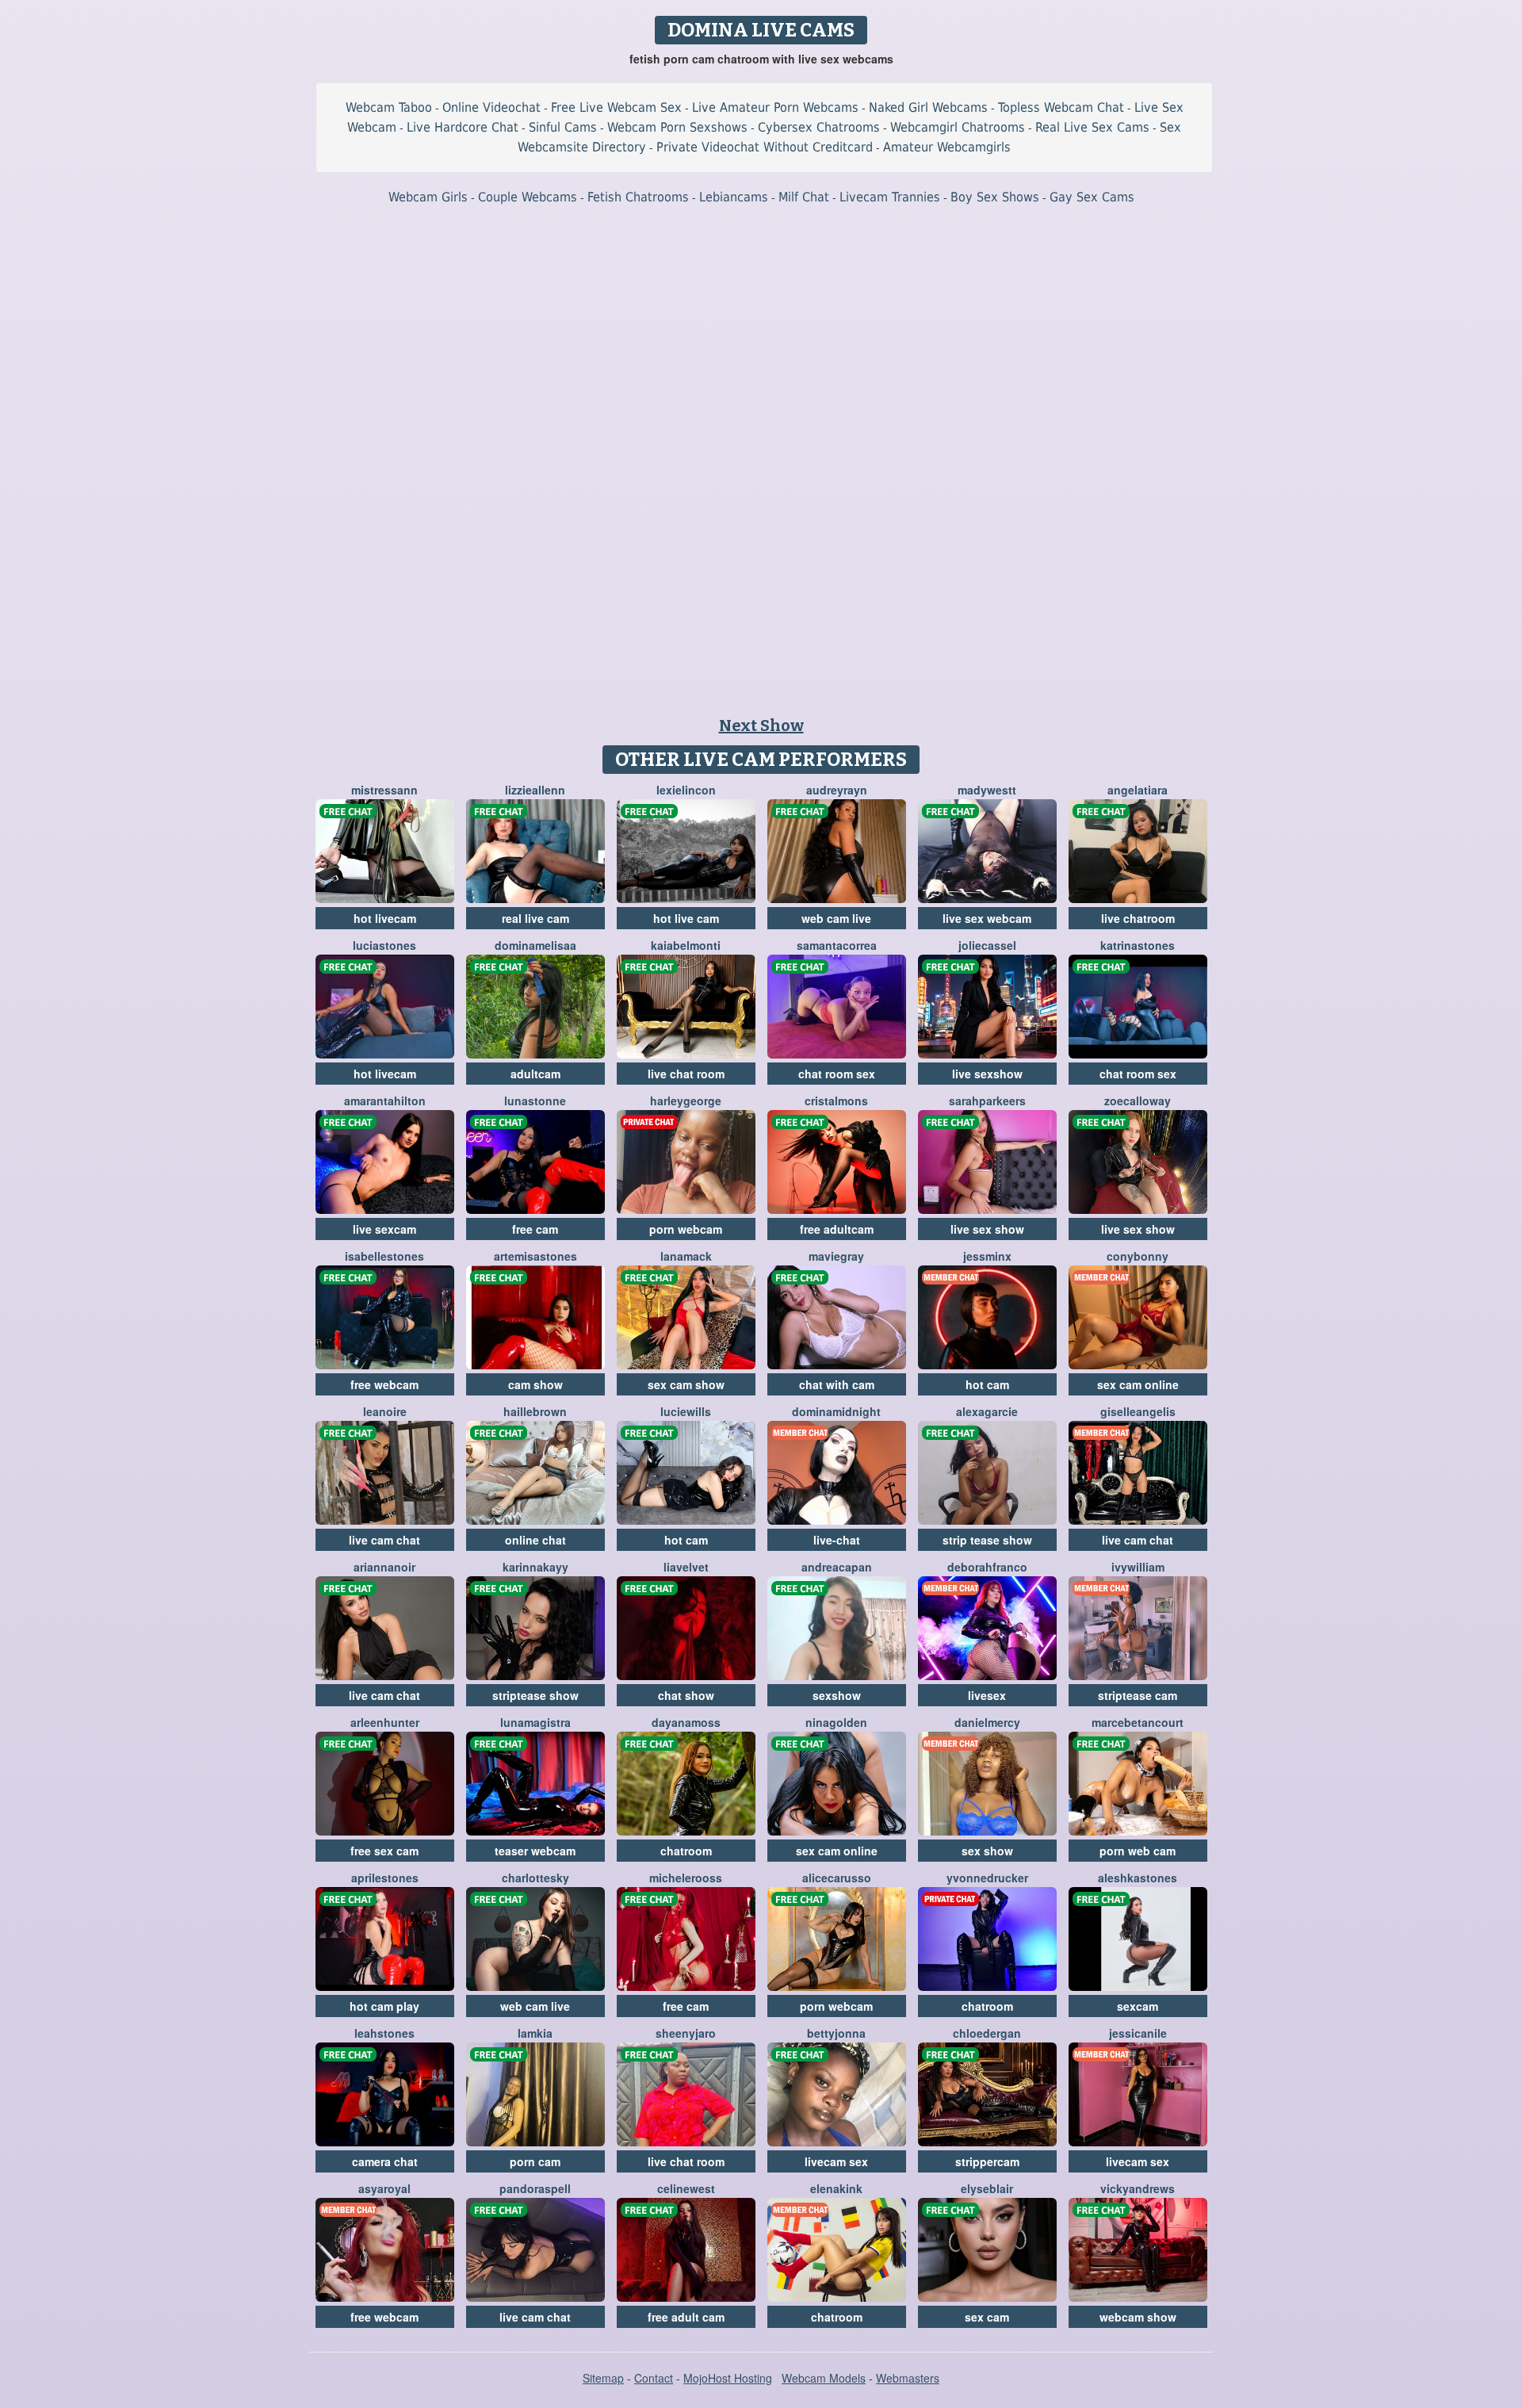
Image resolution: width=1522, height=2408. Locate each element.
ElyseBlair (987, 2188)
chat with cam (837, 1384)
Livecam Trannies (890, 197)
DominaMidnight (836, 1411)
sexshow (837, 1695)
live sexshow (987, 1074)
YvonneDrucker (987, 1878)
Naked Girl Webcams (928, 107)
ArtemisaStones (535, 1256)
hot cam (987, 1384)
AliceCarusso (837, 1878)
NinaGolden (836, 1722)
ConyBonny (1138, 1256)
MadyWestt (987, 790)
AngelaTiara (1138, 790)
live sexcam (384, 1229)
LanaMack (686, 1256)
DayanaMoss (686, 1722)
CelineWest (686, 2188)
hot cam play (384, 2006)
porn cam (535, 2161)
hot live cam (686, 918)
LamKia (535, 2033)
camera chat (385, 2161)
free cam (535, 1229)
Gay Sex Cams (1092, 197)
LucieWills (686, 1411)
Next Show (761, 725)
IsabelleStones (384, 1256)
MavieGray (836, 1256)
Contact (654, 2378)
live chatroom (1138, 918)
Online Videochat (491, 107)
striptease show (535, 1695)
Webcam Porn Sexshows (677, 127)
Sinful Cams (563, 127)
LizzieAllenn (535, 790)
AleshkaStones (1138, 1878)
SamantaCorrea (837, 945)
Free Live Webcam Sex (616, 107)
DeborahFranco (987, 1567)
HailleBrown (535, 1411)
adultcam (535, 1074)
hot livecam (385, 918)
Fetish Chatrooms (638, 197)
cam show (535, 1384)
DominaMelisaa (535, 945)
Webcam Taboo (389, 107)
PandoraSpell (535, 2188)
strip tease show (987, 1540)
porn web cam (1138, 1851)
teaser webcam (535, 1851)
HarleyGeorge (686, 1101)
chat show (686, 1695)
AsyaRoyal (384, 2188)
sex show (987, 1851)
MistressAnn (384, 790)
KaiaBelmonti (686, 945)
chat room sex (837, 1074)
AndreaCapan (837, 1567)
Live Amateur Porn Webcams (775, 107)
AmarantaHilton (385, 1101)
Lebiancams (734, 197)
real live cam (535, 918)
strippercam (987, 2161)
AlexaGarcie (987, 1411)
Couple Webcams (528, 197)
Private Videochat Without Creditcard (765, 147)
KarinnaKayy (535, 1567)
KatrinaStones (1138, 945)
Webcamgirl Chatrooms (958, 127)
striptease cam (1138, 1695)
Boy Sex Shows (995, 197)
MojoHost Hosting (728, 2378)
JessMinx (987, 1256)
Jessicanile (1138, 2033)
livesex (987, 1695)
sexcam (1138, 2006)
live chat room (686, 1074)
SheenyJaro (686, 2033)
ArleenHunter (385, 1722)
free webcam (384, 1384)
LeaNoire (385, 1411)
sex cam (987, 2317)
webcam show (1138, 2317)
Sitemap (603, 2378)
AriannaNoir (384, 1567)
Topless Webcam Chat (1061, 107)
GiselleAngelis (1138, 1411)
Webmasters (908, 2378)
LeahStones (384, 2033)
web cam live (836, 918)
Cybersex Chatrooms (819, 127)
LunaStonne (535, 1101)
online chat (535, 1540)
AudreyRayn (837, 790)
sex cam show (686, 1384)
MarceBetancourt (1138, 1722)
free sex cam (384, 1851)
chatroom (686, 1851)
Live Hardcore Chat (463, 127)
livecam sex (836, 2161)
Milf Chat (804, 197)
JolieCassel (987, 945)
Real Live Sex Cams (1092, 127)
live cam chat (384, 1540)
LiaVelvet (686, 1567)
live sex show (987, 1229)
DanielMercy (987, 1722)
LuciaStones (384, 945)
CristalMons (836, 1101)
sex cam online (1138, 1384)
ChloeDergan (987, 2033)
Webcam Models (824, 2378)
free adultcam (837, 1229)
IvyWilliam (1138, 1567)
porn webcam (686, 1229)
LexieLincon (686, 790)
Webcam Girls (428, 197)
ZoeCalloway (1138, 1101)
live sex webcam (987, 918)
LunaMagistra (535, 1722)
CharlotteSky (535, 1878)
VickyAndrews (1138, 2188)
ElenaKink (836, 2188)
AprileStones (385, 1878)
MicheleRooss (686, 1878)
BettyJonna (836, 2033)
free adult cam (686, 2317)
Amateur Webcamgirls (947, 147)
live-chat (837, 1540)
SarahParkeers (987, 1101)
